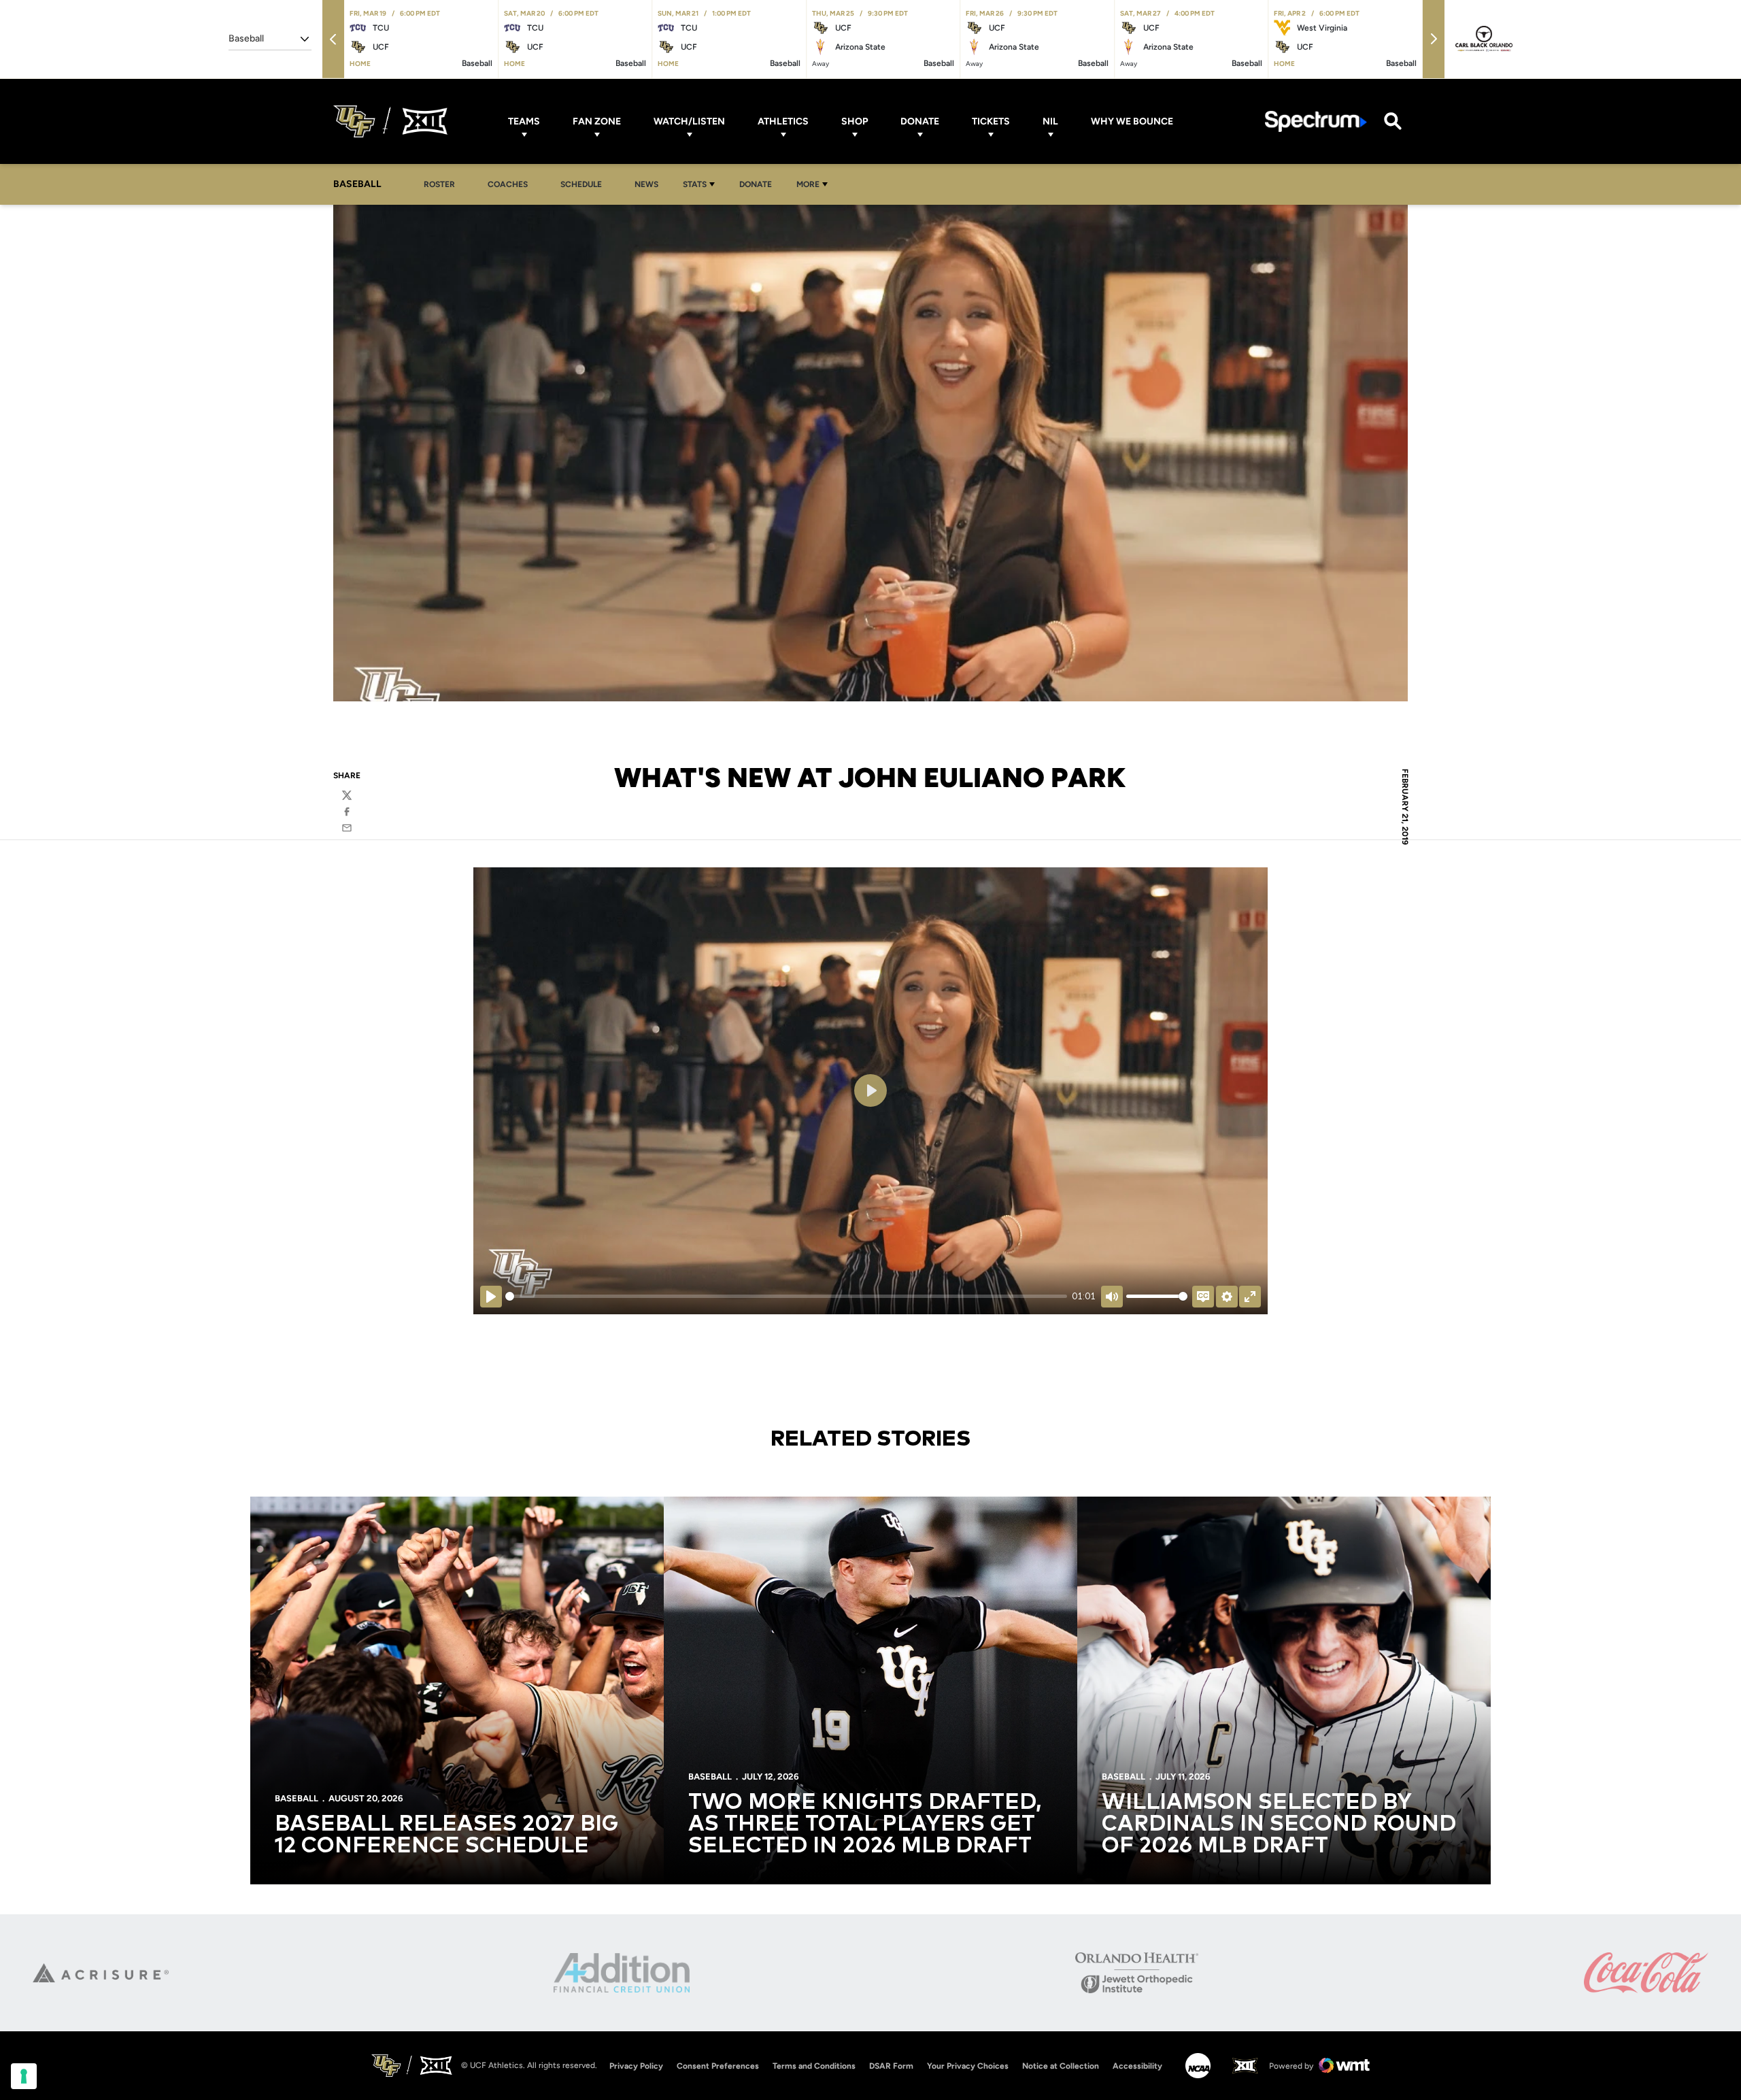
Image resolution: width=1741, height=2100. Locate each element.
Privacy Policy (636, 2066)
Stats (695, 184)
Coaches (508, 184)
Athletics (783, 121)
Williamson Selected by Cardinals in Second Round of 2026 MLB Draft (1279, 1824)
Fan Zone (597, 121)
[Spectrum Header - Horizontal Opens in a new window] (1316, 121)
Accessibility (1137, 2066)
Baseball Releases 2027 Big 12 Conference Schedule (446, 1835)
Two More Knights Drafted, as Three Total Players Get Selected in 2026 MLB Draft (865, 1824)
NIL (1050, 121)
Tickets (991, 121)
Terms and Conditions (814, 2066)
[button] (333, 39)
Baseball (297, 1798)
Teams (524, 121)
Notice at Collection (1061, 2066)
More (808, 184)
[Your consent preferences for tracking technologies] (24, 2076)
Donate (920, 121)
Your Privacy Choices (968, 2066)
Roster (439, 184)
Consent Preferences (718, 2066)
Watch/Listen (689, 121)
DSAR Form (891, 2066)
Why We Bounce (1132, 121)
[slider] (786, 1296)
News (646, 184)
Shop (855, 121)
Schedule (581, 184)
